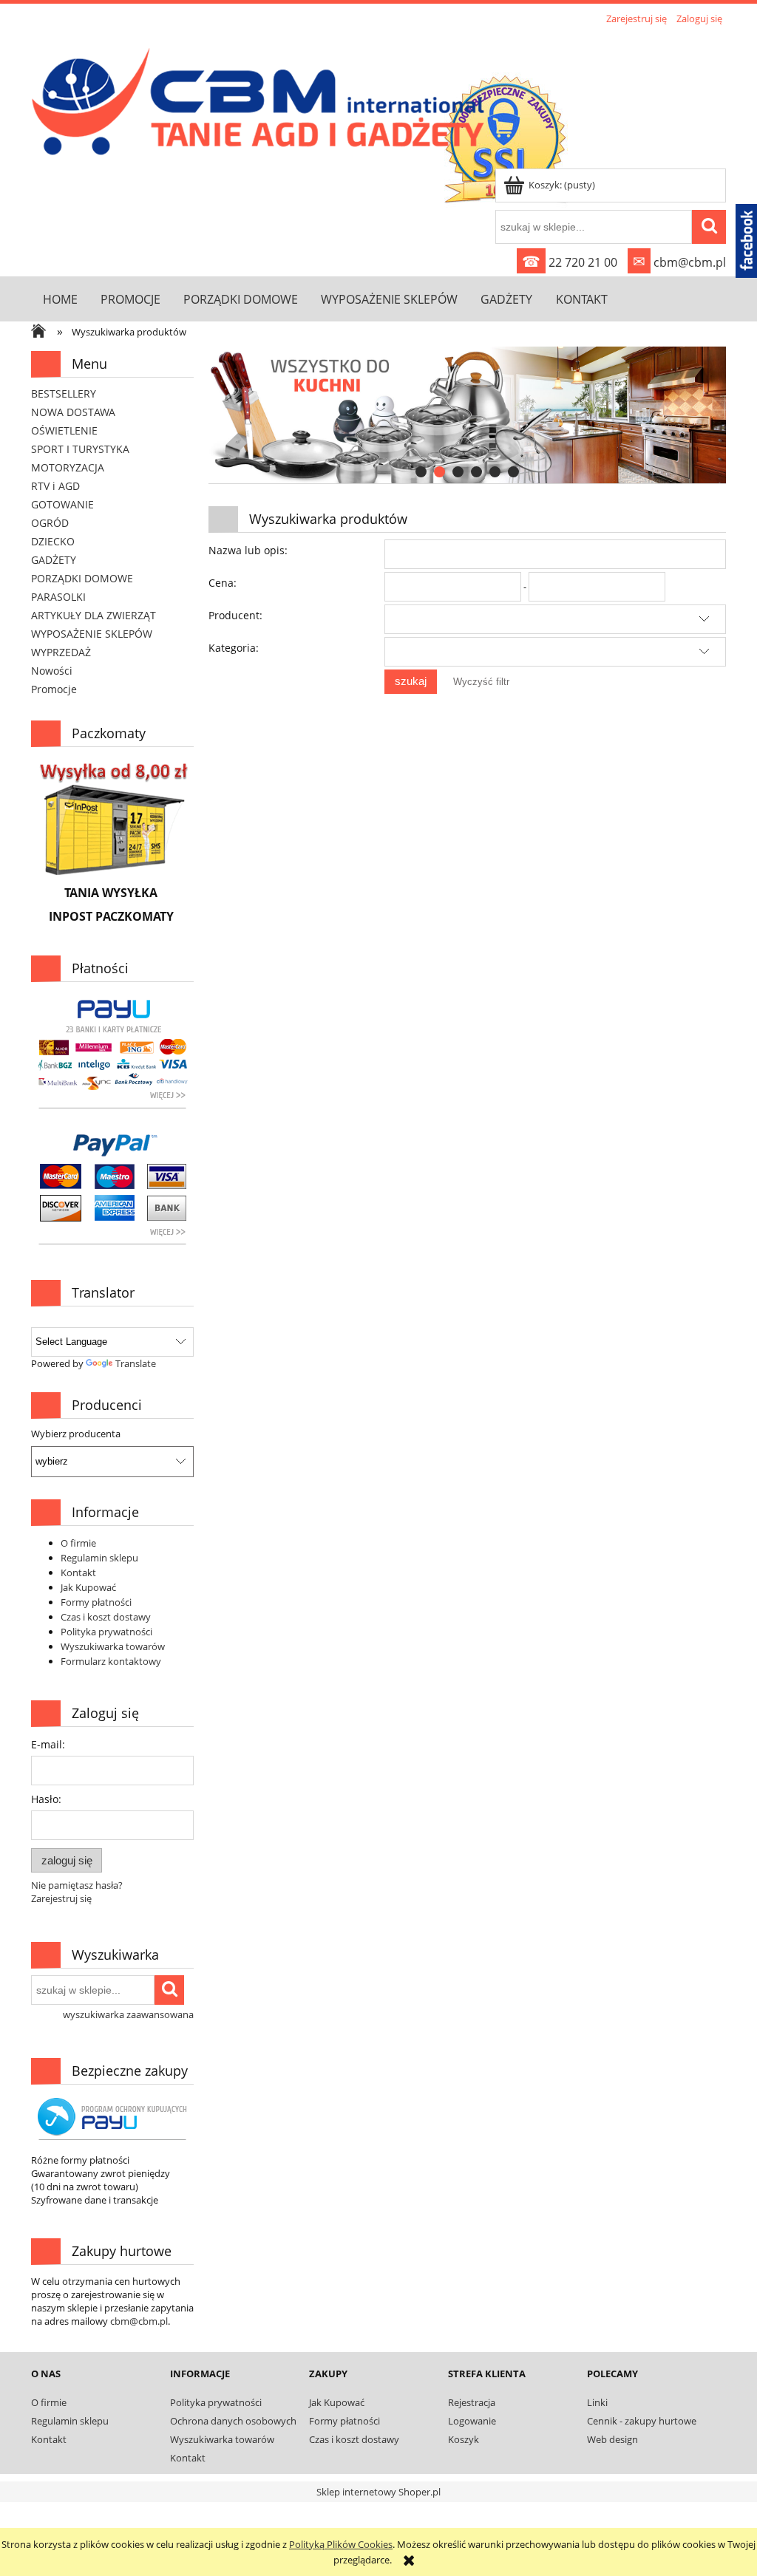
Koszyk (464, 2439)
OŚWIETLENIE (64, 430)
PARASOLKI (58, 597)
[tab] (421, 472)
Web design (612, 2439)
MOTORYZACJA (68, 467)
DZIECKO (53, 541)
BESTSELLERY (64, 393)
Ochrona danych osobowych (233, 2421)
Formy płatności (96, 1602)
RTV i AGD (55, 486)
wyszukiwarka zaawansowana (128, 2014)
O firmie (78, 1543)
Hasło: (46, 1799)
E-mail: (48, 1744)
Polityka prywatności (106, 1632)
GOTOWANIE (62, 504)
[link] (467, 415)
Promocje (54, 689)
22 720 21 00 (570, 262)
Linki (597, 2402)
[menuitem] (60, 299)
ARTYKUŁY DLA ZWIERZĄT (94, 615)
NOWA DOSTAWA (73, 412)
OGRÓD (50, 523)
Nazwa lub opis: (248, 550)
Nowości (52, 671)
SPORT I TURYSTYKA (80, 449)
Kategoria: (234, 648)
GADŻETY (54, 560)
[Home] (262, 98)
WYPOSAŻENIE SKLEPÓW (92, 634)
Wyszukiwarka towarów (113, 1646)
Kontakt (78, 1572)
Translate (136, 1363)
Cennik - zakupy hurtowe (642, 2421)
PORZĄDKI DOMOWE (82, 578)
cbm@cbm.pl (679, 262)
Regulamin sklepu (99, 1558)
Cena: (223, 583)
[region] (467, 415)
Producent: (235, 615)
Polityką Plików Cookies (341, 2544)
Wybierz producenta (76, 1434)
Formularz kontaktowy (111, 1661)
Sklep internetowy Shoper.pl (378, 2492)
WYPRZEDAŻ (61, 652)
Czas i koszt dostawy (106, 1617)
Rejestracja (472, 2402)
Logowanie (472, 2421)
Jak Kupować (88, 1587)
